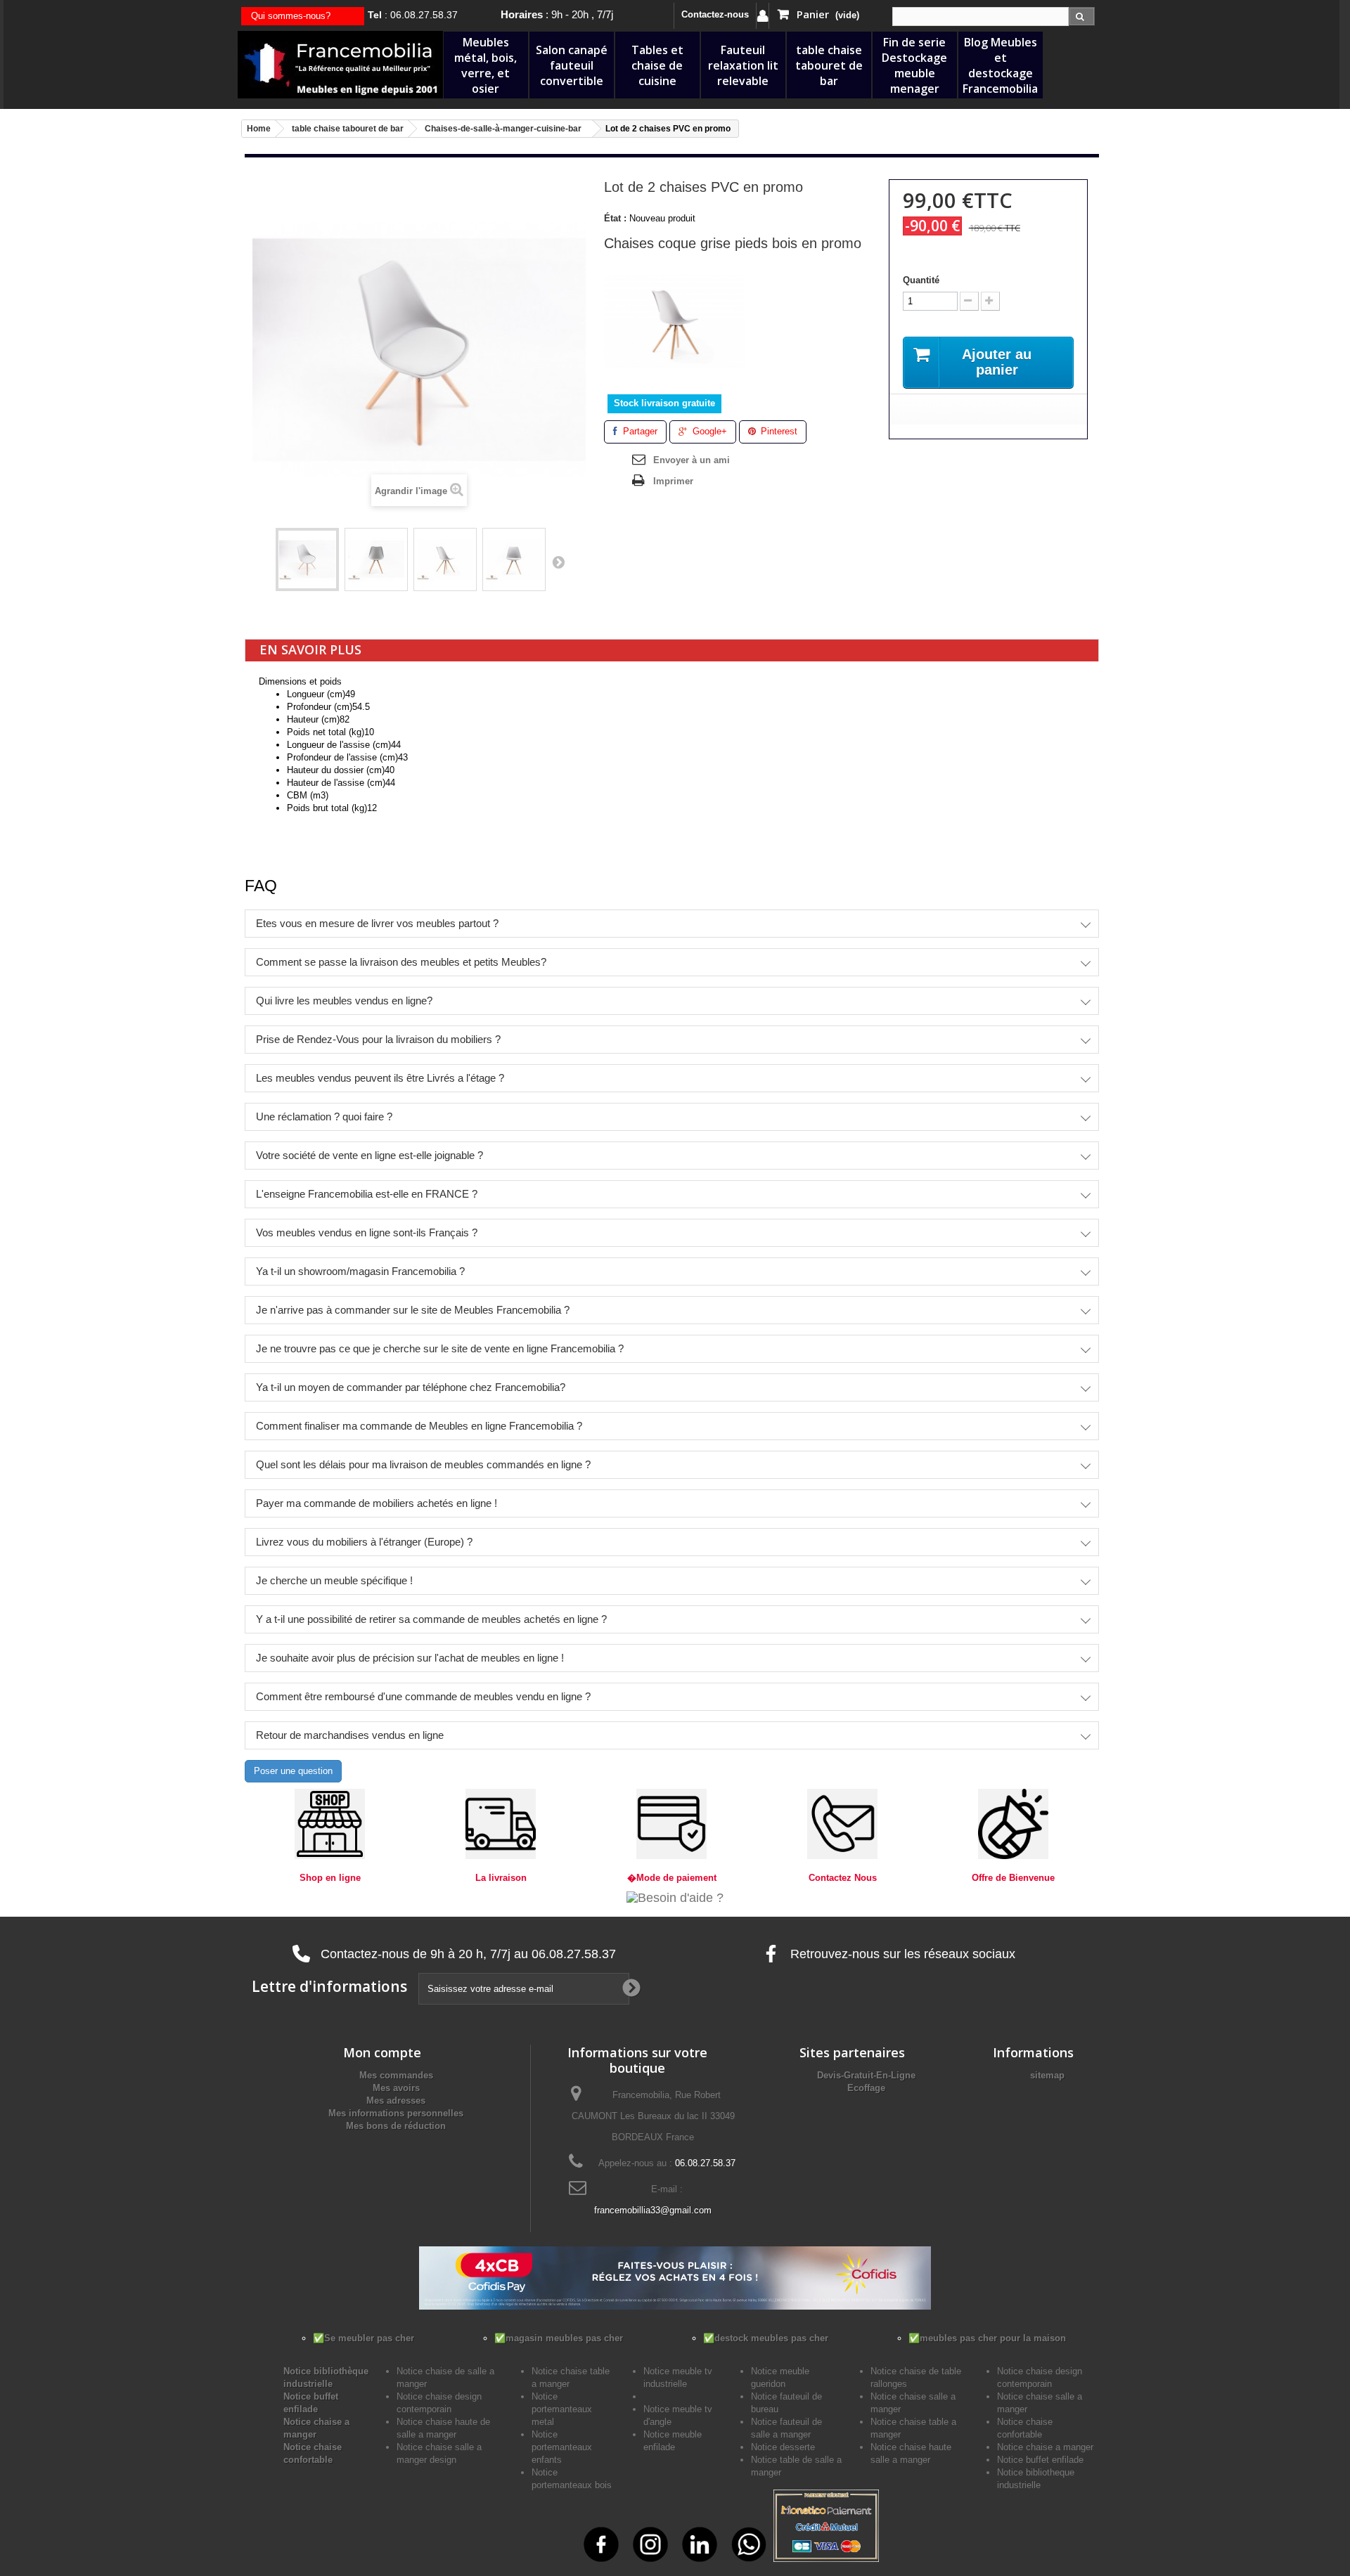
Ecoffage (866, 2088)
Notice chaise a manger (1045, 2447)
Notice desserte (783, 2447)
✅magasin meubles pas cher (559, 2338)
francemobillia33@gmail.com (653, 2210)
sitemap (1047, 2075)
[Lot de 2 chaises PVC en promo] (307, 559)
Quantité (921, 280)
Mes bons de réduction (396, 2126)
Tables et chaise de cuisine (657, 65)
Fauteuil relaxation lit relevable (743, 65)
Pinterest (778, 431)
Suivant (558, 562)
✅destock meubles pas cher (766, 2338)
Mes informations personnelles (396, 2113)
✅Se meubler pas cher (364, 2338)
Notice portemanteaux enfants (562, 2447)
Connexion (763, 16)
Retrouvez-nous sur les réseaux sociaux (901, 1954)
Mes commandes (396, 2075)
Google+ (708, 431)
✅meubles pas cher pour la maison (987, 2338)
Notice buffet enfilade (1040, 2460)
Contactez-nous (715, 14)
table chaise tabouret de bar (829, 65)
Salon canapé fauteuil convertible (572, 65)
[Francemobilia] (340, 64)
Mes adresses (396, 2101)
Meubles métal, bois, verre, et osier (486, 65)
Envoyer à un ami (692, 460)
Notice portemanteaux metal (562, 2409)
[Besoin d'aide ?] (675, 1897)
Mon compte (382, 2052)
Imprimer (673, 481)
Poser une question (293, 1771)
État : (615, 218)
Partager (639, 431)
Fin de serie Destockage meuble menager (914, 65)
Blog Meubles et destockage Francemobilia (1000, 65)
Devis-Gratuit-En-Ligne (866, 2075)
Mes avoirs (396, 2088)
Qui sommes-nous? (291, 16)
